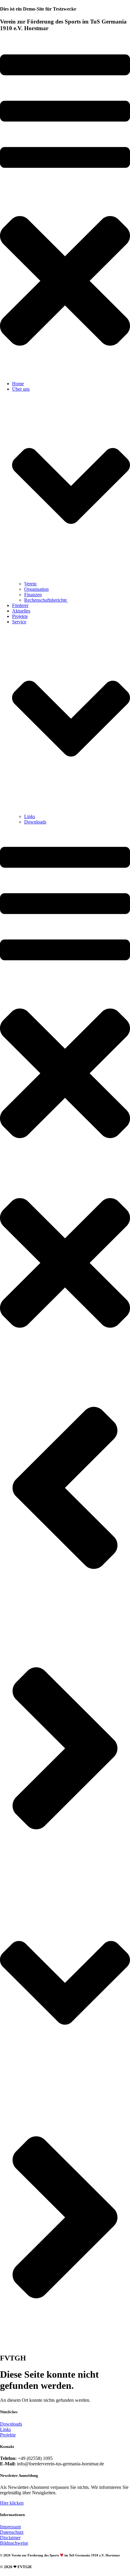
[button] (65, 207)
